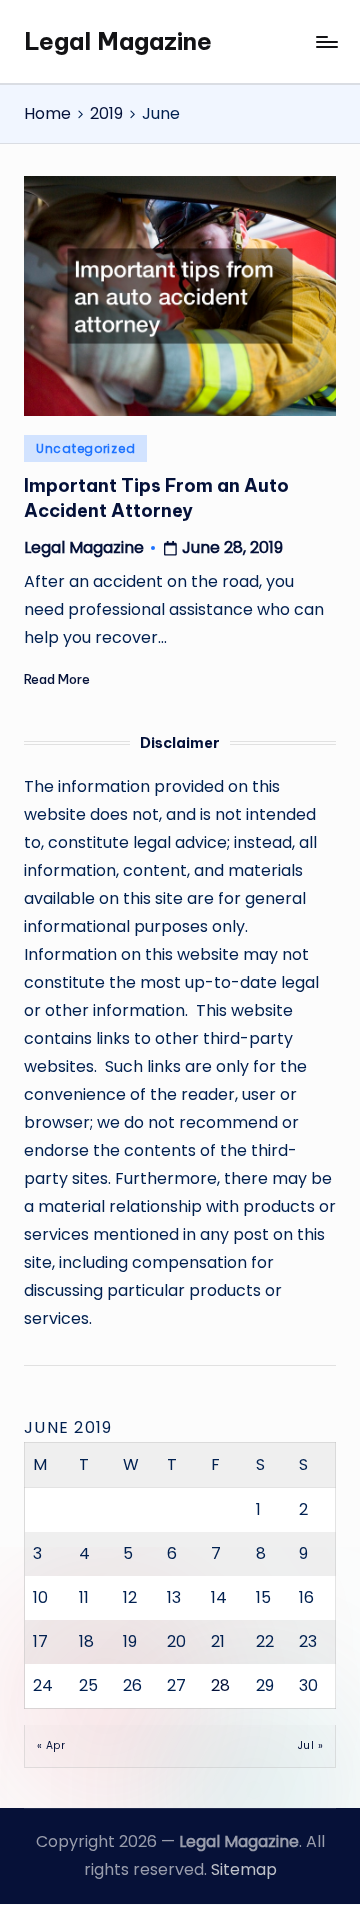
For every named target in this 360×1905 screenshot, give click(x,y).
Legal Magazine (118, 41)
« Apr (51, 1745)
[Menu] (326, 41)
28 (220, 1685)
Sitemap (244, 1869)
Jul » (310, 1745)
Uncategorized (85, 448)
